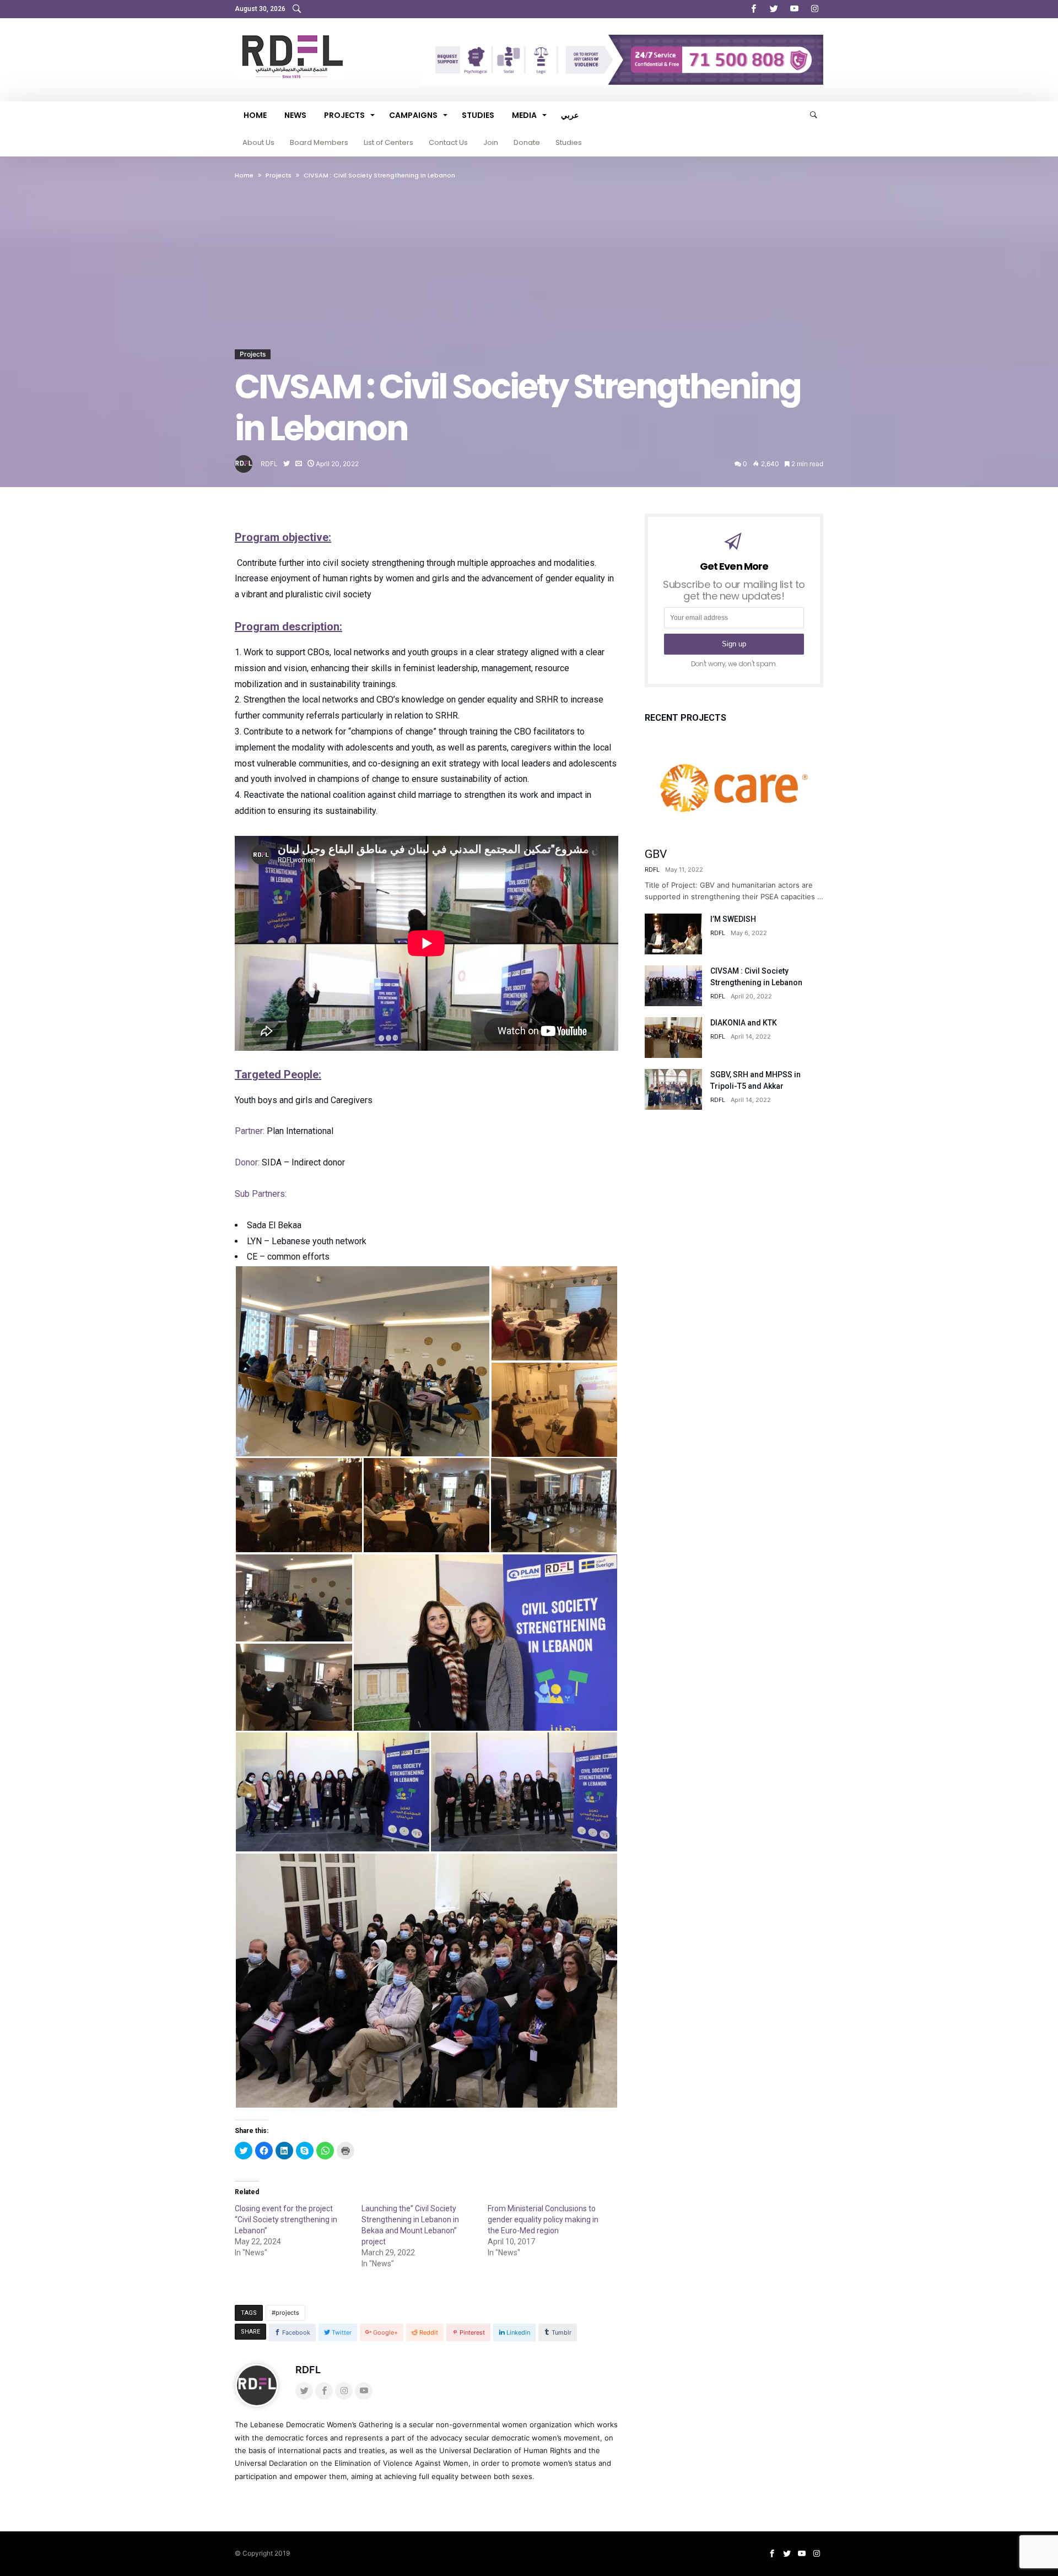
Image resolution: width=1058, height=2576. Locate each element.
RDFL (269, 464)
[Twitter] (774, 9)
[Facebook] (753, 9)
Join (491, 142)
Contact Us (448, 142)
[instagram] (814, 9)
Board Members (319, 142)
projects (287, 2313)
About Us (258, 142)
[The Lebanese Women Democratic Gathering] (290, 34)
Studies (569, 142)
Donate (527, 142)
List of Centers (388, 142)
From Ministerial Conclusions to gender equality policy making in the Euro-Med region (543, 2219)
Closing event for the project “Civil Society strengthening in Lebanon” (286, 2219)
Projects (253, 354)
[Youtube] (794, 9)
